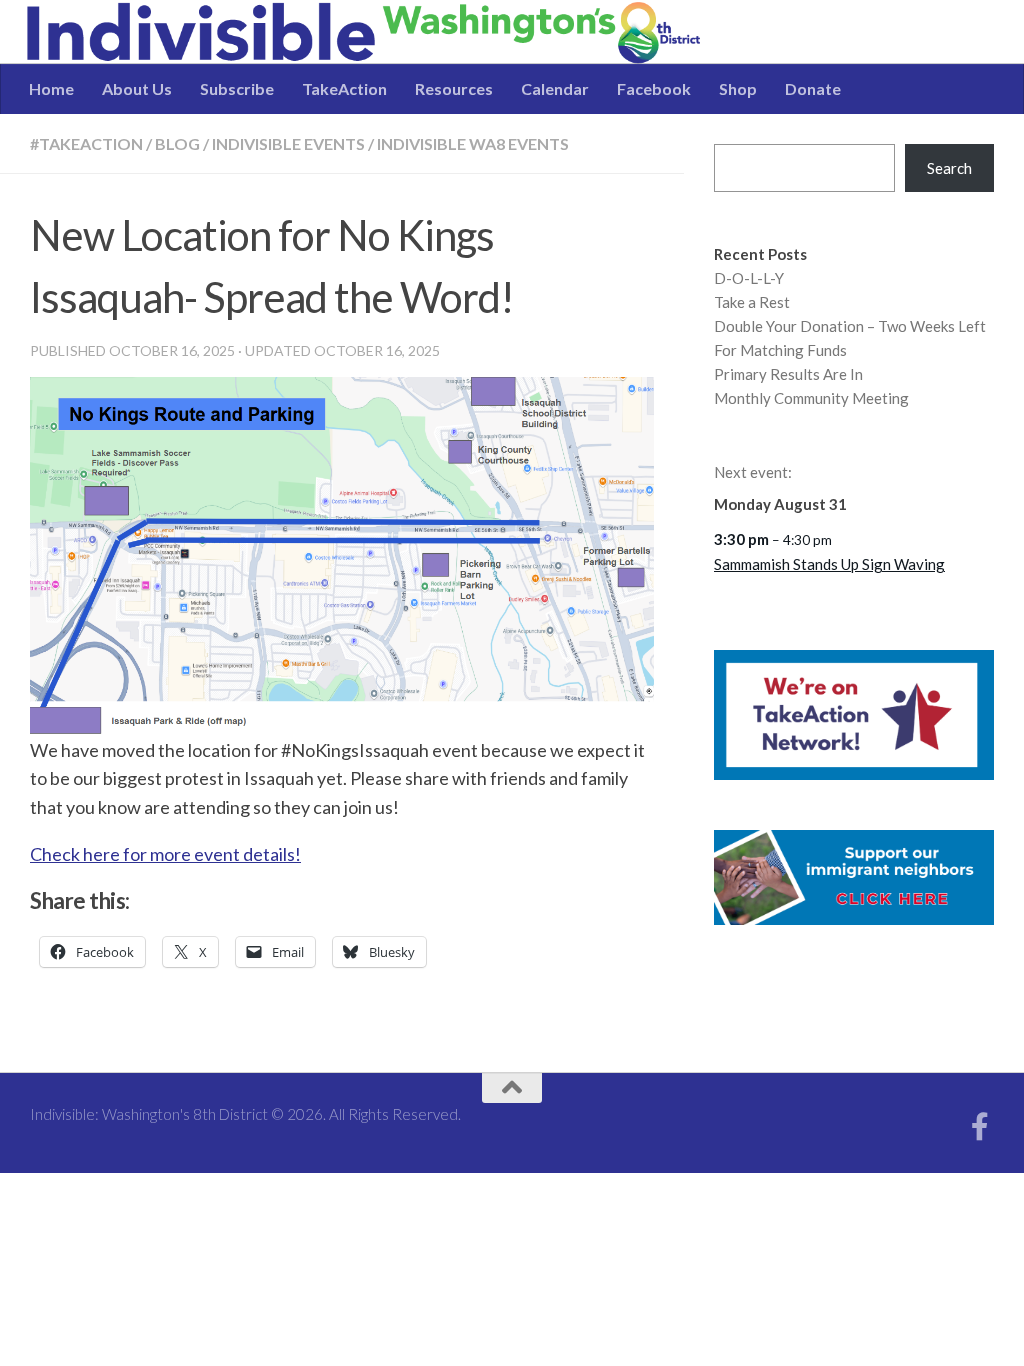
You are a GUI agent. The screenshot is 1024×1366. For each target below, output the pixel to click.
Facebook (654, 88)
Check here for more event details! (165, 854)
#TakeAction (86, 143)
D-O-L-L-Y (749, 278)
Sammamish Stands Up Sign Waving (829, 564)
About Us (137, 88)
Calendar (555, 88)
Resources (454, 88)
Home (51, 88)
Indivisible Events (288, 143)
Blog (177, 143)
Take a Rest (752, 302)
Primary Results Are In (788, 374)
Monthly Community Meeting (811, 398)
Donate (813, 88)
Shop (738, 88)
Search (949, 168)
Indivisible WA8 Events (473, 143)
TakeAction (344, 88)
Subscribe (237, 88)
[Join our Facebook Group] (980, 1127)
